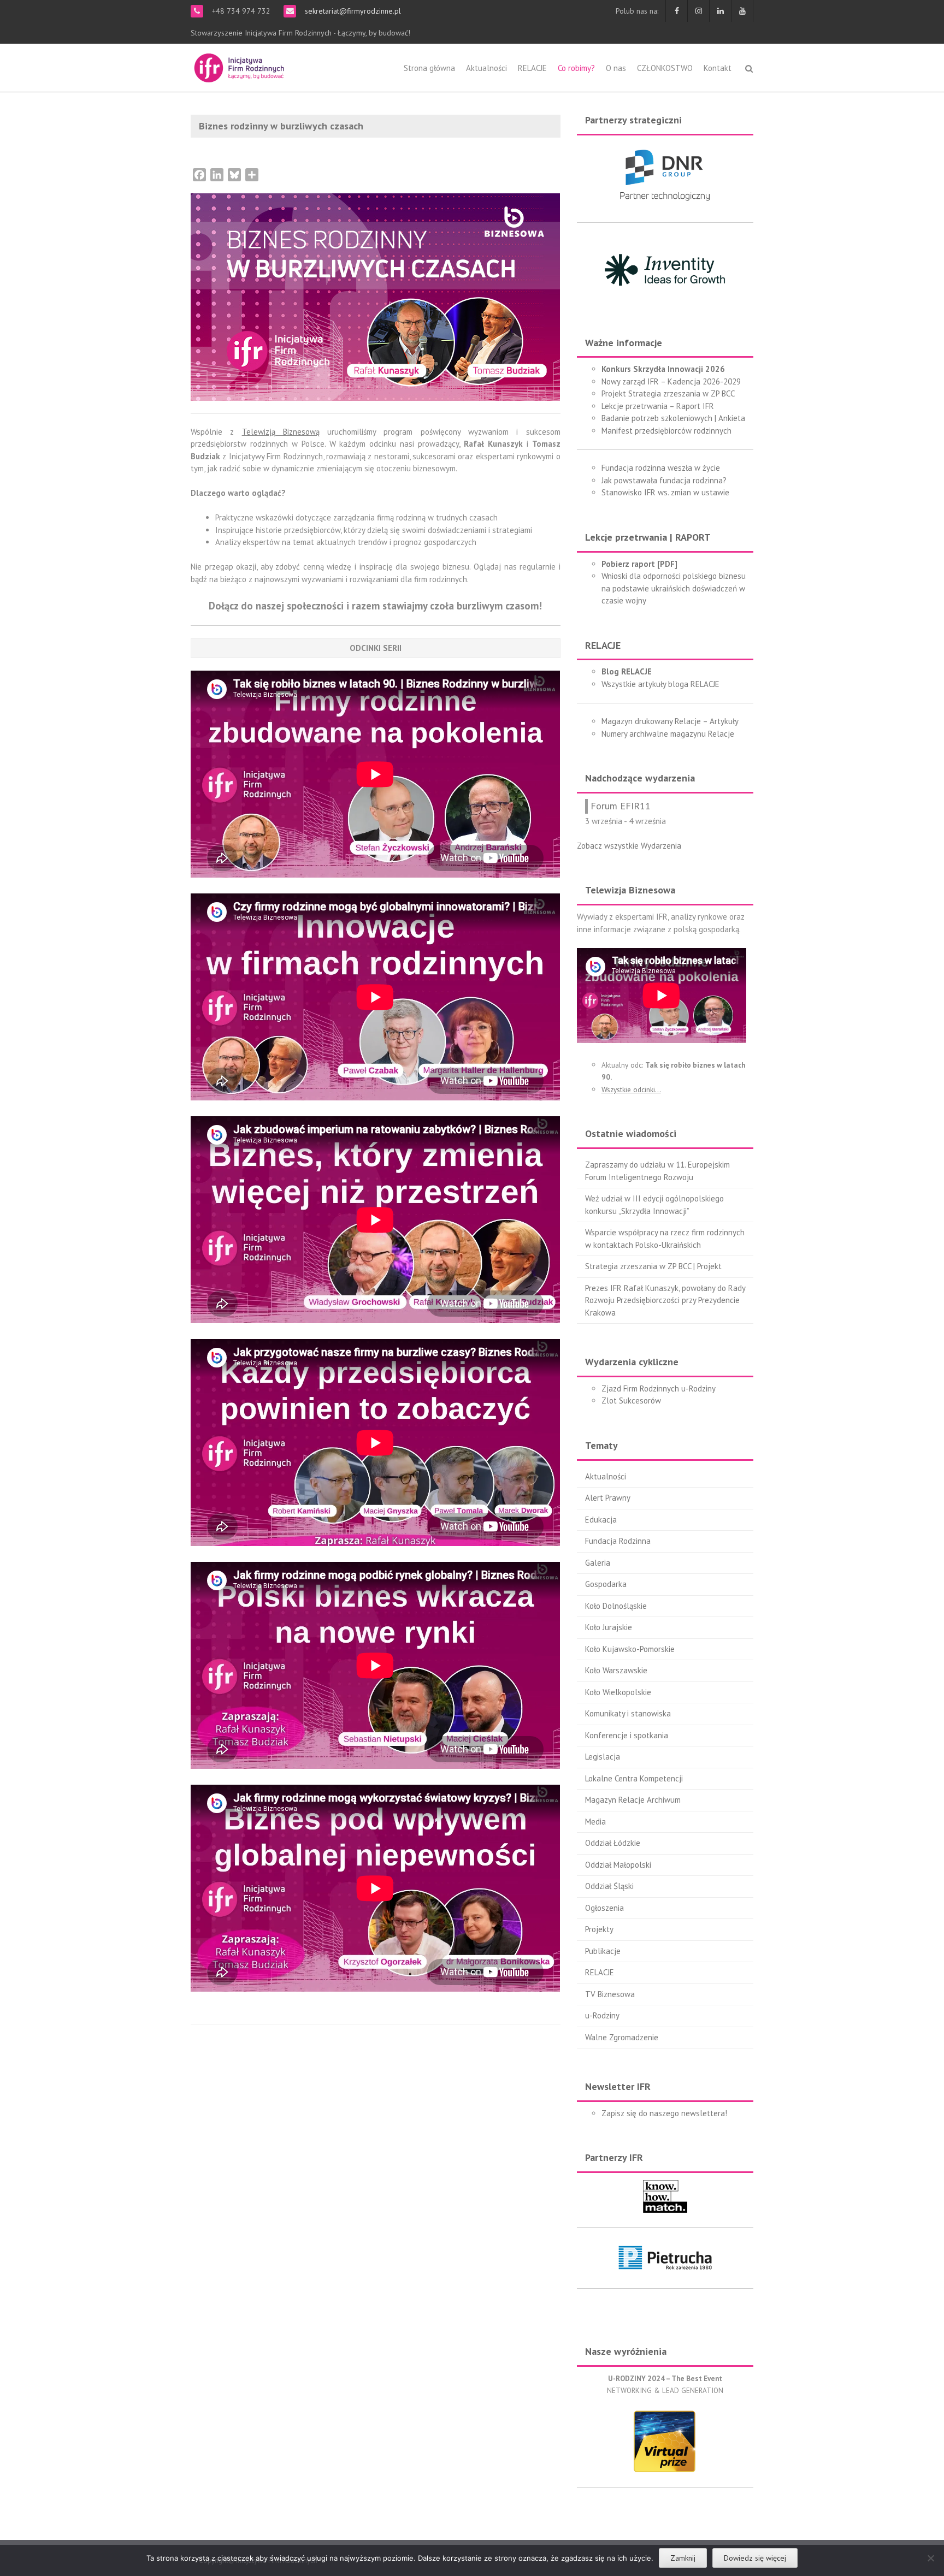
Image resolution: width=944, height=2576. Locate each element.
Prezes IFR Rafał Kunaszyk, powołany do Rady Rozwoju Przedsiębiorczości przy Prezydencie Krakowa (665, 1300)
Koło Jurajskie (609, 1627)
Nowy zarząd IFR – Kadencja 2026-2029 (671, 381)
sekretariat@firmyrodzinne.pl (352, 11)
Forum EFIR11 (621, 806)
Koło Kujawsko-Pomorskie (630, 1649)
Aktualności (486, 68)
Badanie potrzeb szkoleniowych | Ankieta (673, 418)
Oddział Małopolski (618, 1865)
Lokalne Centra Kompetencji (634, 1778)
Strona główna (429, 68)
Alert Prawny (608, 1498)
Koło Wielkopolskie (618, 1692)
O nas (616, 68)
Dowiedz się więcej (755, 2558)
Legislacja (603, 1757)
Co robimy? (576, 68)
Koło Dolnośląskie (616, 1606)
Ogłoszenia (604, 1908)
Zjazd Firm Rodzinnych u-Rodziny (659, 1388)
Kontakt (718, 68)
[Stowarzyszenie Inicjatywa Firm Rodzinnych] (239, 66)
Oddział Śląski (609, 1886)
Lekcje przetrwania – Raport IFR (658, 406)
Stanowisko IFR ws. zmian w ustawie (665, 492)
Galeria (598, 1563)
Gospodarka (606, 1584)
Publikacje (603, 1951)
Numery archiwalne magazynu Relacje (668, 734)
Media (595, 1822)
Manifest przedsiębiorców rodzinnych (666, 431)
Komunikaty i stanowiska (628, 1713)
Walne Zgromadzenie (622, 2037)
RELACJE (532, 68)
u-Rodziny (602, 2015)
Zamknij (683, 2558)
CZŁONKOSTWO (665, 68)
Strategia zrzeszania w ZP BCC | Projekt (653, 1266)
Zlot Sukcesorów (631, 1400)
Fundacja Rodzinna (618, 1541)
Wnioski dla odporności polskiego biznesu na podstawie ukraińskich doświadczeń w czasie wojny (674, 588)
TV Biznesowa (610, 1994)
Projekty (599, 1929)
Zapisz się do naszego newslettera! (664, 2113)
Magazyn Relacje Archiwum (633, 1800)
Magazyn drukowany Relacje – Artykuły (670, 721)
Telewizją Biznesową (281, 432)
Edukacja (601, 1520)
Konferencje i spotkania (627, 1735)
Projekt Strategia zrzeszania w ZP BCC (668, 393)
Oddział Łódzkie (613, 1843)
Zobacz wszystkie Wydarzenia (629, 846)
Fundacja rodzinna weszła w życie (661, 468)
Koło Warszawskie (616, 1670)
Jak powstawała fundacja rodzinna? (664, 480)
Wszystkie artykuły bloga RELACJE (660, 684)
